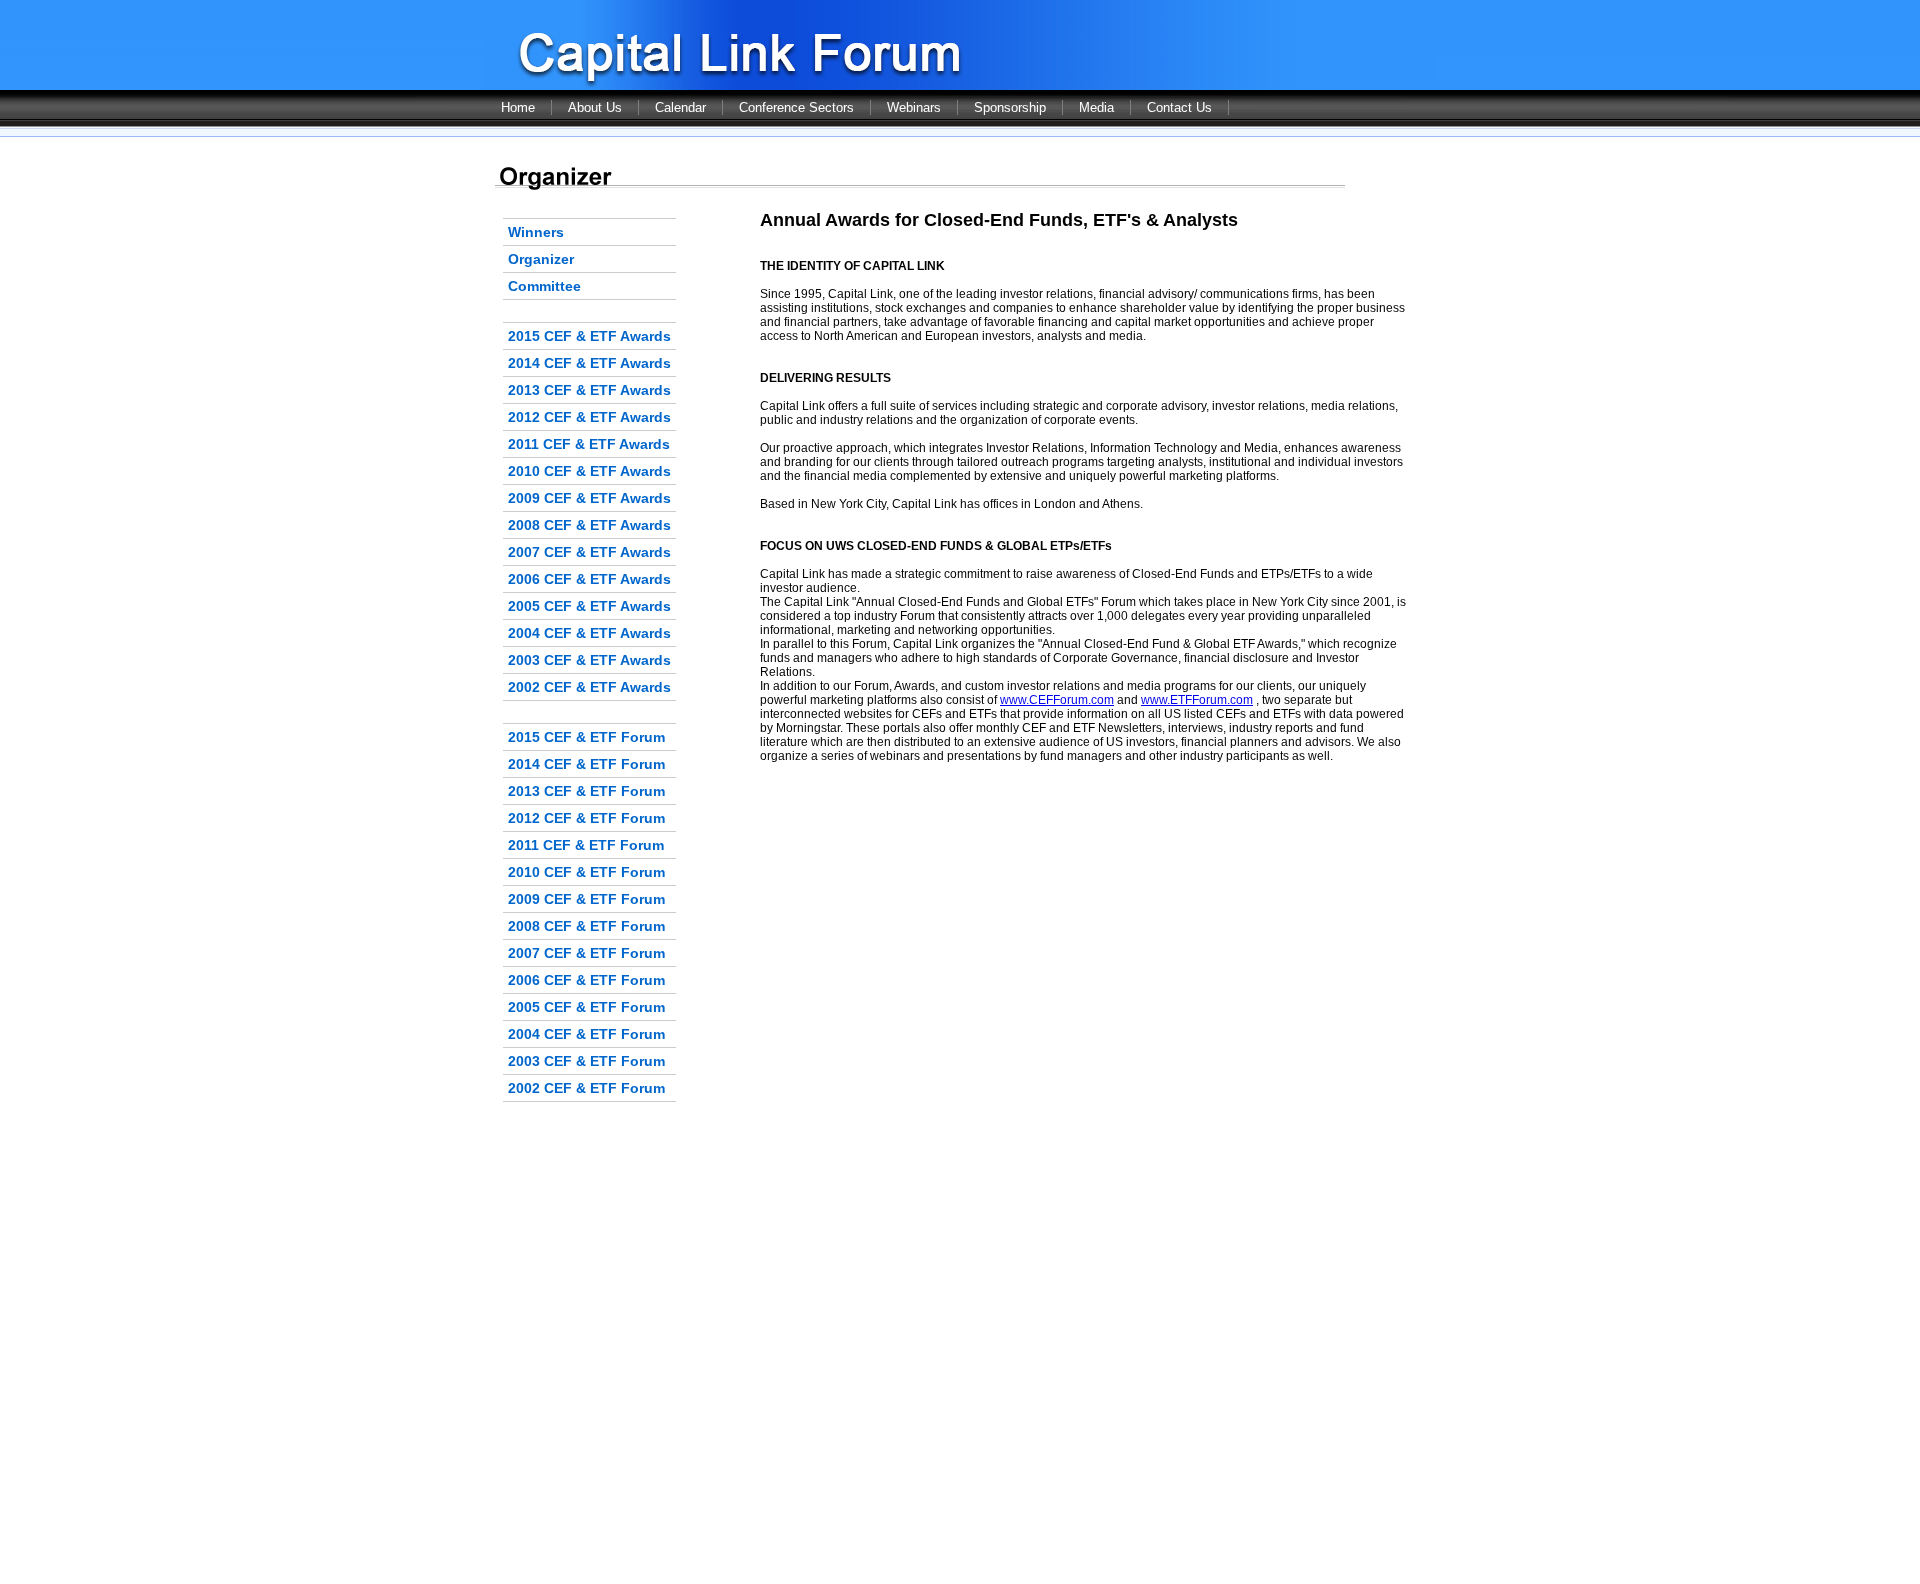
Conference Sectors (796, 107)
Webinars (914, 107)
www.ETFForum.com (1197, 700)
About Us (595, 107)
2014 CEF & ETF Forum (586, 764)
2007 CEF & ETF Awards (589, 552)
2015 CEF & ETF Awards (589, 336)
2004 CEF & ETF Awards (589, 633)
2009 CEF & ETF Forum (586, 899)
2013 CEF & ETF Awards (589, 390)
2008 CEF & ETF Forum (586, 926)
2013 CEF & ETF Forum (586, 791)
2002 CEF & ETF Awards (589, 687)
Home (518, 107)
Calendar (680, 107)
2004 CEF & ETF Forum (586, 1034)
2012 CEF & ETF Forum (586, 818)
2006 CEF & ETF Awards (589, 579)
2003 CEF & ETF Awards (589, 660)
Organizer (541, 259)
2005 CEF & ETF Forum (586, 1007)
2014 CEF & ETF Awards (589, 363)
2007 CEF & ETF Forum (586, 953)
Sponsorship (1010, 107)
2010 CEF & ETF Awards (589, 471)
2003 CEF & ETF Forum (586, 1061)
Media (1096, 107)
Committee (544, 286)
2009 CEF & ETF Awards (589, 498)
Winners (536, 232)
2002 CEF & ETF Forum (586, 1088)
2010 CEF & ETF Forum (586, 872)
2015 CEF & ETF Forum (586, 737)
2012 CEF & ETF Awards (589, 417)
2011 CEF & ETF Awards (589, 444)
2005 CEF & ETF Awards (589, 606)
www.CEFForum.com (1057, 700)
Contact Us (1179, 107)
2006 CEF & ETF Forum (586, 980)
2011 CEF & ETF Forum (586, 845)
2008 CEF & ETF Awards (589, 525)
